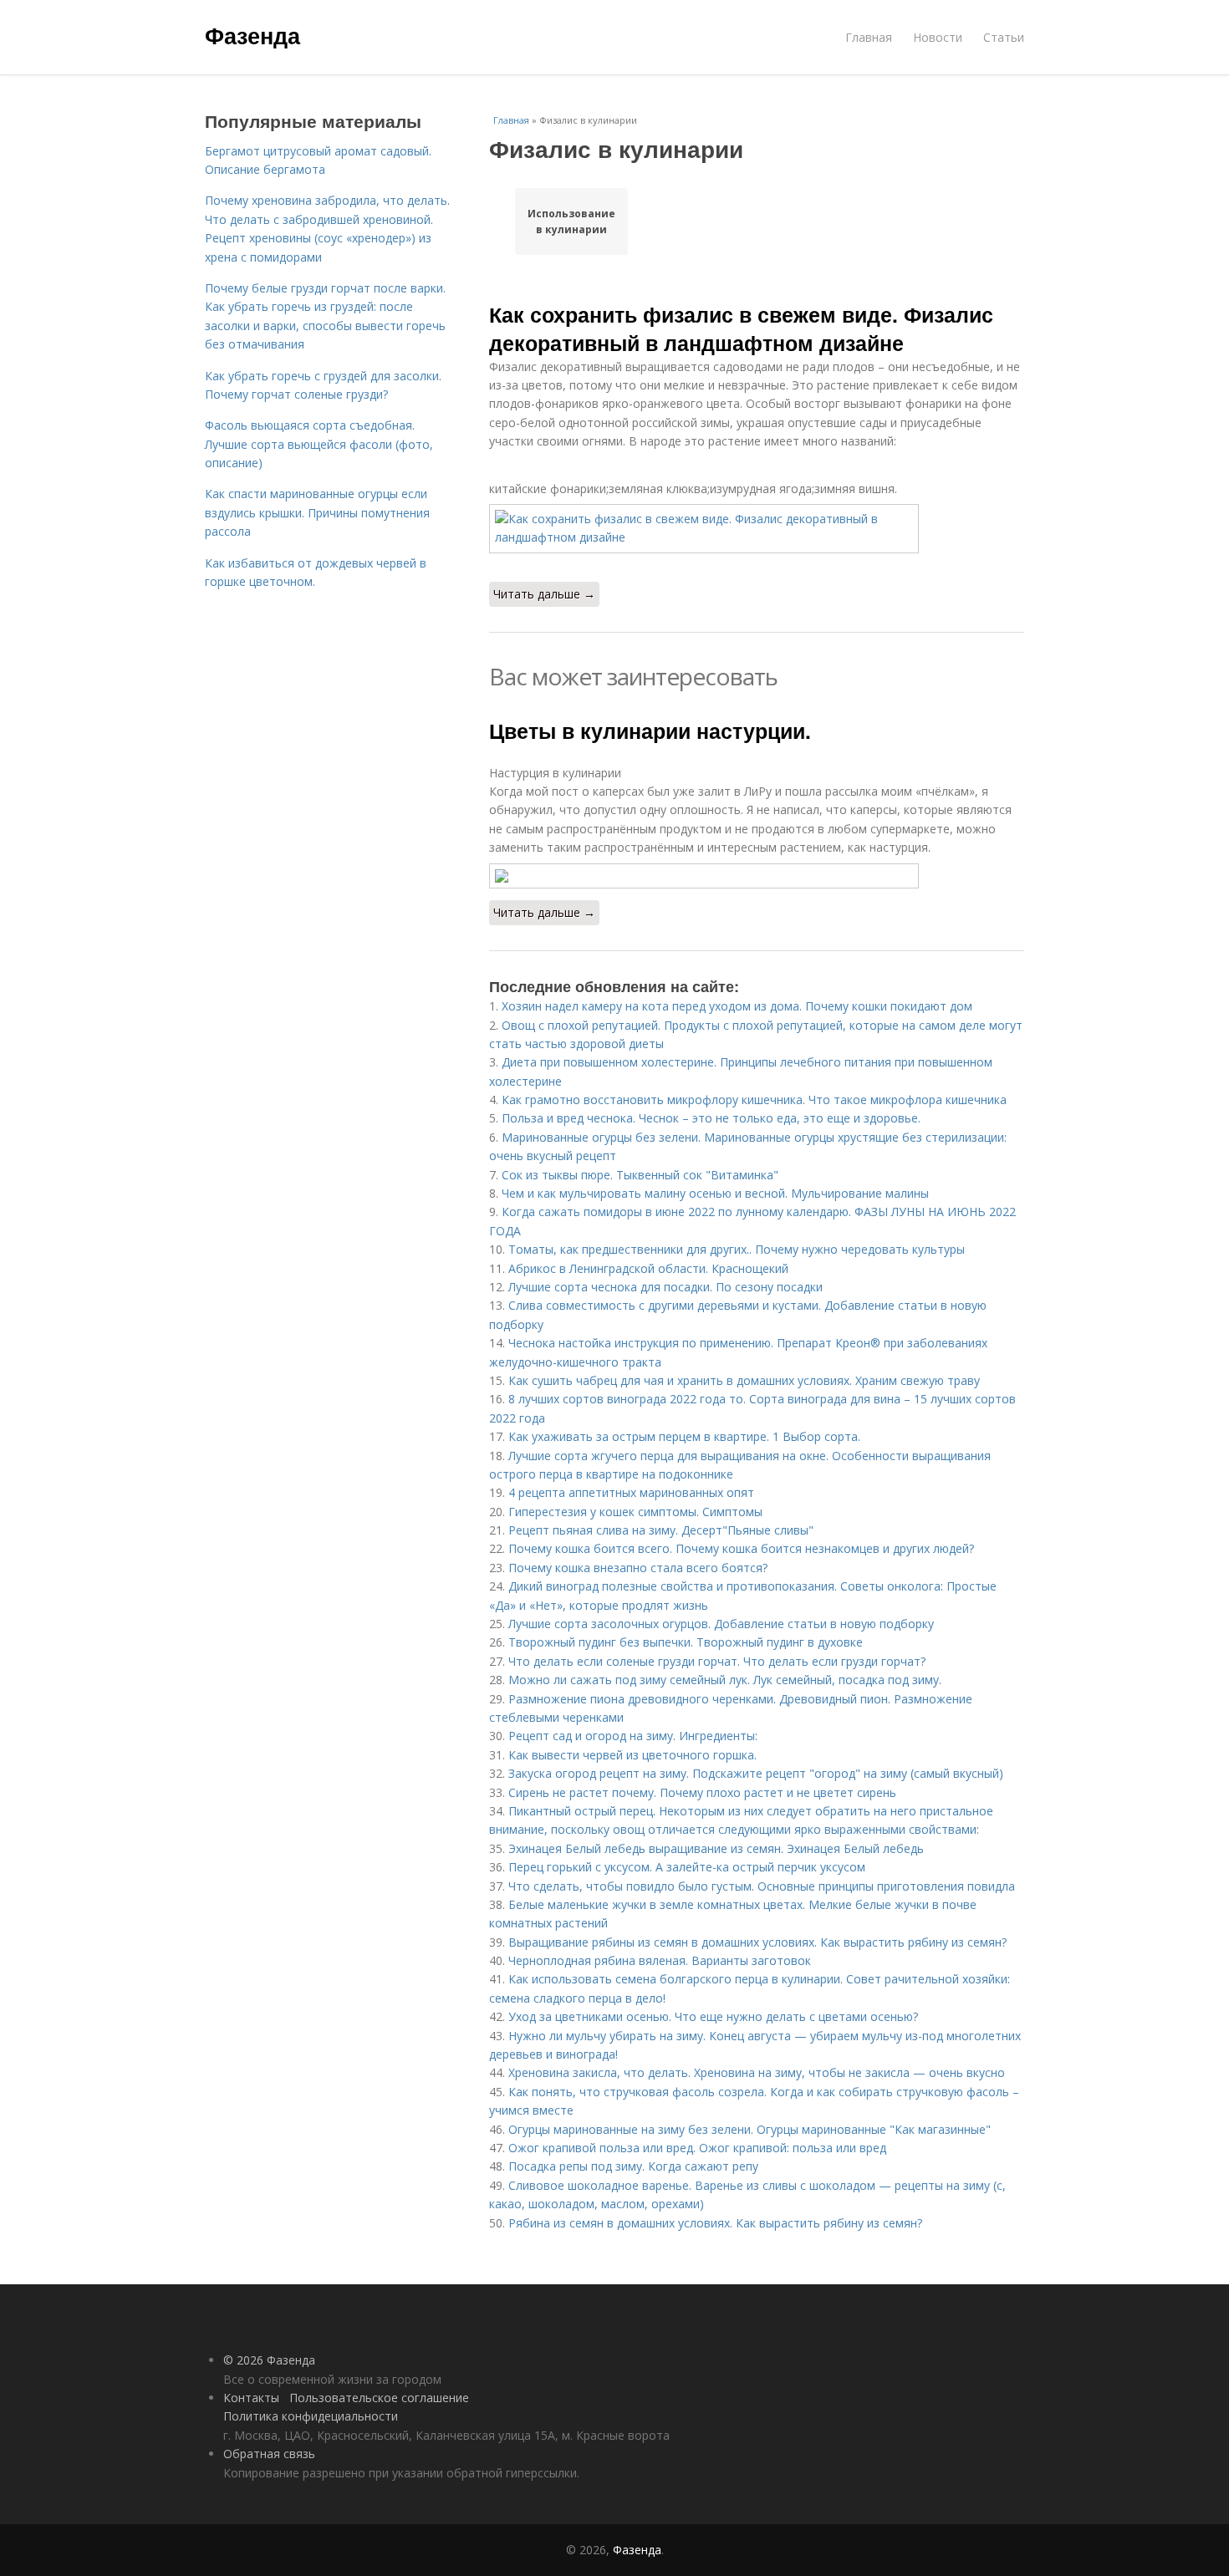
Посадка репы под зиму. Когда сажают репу (633, 2166)
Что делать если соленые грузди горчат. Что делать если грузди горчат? (717, 1661)
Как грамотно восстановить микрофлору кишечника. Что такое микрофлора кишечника (754, 1100)
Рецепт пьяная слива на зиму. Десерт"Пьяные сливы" (661, 1530)
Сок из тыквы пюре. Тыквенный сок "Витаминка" (640, 1175)
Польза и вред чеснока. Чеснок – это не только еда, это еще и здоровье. (711, 1118)
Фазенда (252, 35)
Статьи (1004, 37)
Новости (938, 37)
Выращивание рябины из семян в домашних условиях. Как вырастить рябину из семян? (757, 1942)
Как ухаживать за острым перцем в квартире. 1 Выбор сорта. (684, 1436)
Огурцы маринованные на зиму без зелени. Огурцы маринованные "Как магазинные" (750, 2129)
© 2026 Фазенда (269, 2360)
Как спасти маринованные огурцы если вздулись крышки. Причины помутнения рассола (317, 512)
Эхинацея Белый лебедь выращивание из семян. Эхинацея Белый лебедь (716, 1848)
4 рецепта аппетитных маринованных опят (631, 1492)
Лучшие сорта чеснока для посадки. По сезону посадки (665, 1287)
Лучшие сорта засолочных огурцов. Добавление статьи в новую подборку (721, 1624)
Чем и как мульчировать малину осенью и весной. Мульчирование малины (715, 1193)
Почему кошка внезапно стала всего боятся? (638, 1568)
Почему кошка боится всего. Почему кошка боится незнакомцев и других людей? (741, 1548)
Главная (869, 37)
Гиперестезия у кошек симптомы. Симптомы (635, 1512)
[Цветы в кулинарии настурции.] (757, 876)
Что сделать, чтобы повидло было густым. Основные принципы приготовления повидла (762, 1886)
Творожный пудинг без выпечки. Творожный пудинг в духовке (686, 1642)
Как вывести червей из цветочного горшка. (632, 1755)
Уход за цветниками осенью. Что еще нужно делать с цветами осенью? (713, 2016)
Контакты (251, 2398)
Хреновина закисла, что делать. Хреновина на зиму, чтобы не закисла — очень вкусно (757, 2072)
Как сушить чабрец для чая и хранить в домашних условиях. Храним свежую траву (744, 1380)
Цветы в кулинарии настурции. (650, 731)
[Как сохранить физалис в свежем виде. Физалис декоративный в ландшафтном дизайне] (757, 529)
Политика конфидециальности (311, 2416)
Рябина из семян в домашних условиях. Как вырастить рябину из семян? (715, 2223)
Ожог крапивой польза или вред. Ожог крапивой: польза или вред (697, 2148)
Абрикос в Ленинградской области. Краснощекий (648, 1268)
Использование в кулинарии (571, 221)
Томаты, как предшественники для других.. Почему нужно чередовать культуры (737, 1249)
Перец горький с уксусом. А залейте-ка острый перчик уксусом (687, 1867)
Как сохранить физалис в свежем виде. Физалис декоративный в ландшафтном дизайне (741, 328)
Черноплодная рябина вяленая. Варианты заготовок (660, 1960)
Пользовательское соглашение (379, 2398)
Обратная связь (269, 2454)
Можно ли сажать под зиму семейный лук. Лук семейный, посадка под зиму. (725, 1680)
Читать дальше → (544, 594)
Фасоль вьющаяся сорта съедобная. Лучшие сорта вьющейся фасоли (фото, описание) (319, 444)
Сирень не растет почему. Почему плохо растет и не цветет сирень (702, 1792)
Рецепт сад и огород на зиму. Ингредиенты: (633, 1736)
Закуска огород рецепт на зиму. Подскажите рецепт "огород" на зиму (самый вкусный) (756, 1773)
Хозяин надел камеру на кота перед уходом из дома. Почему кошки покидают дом (737, 1006)
